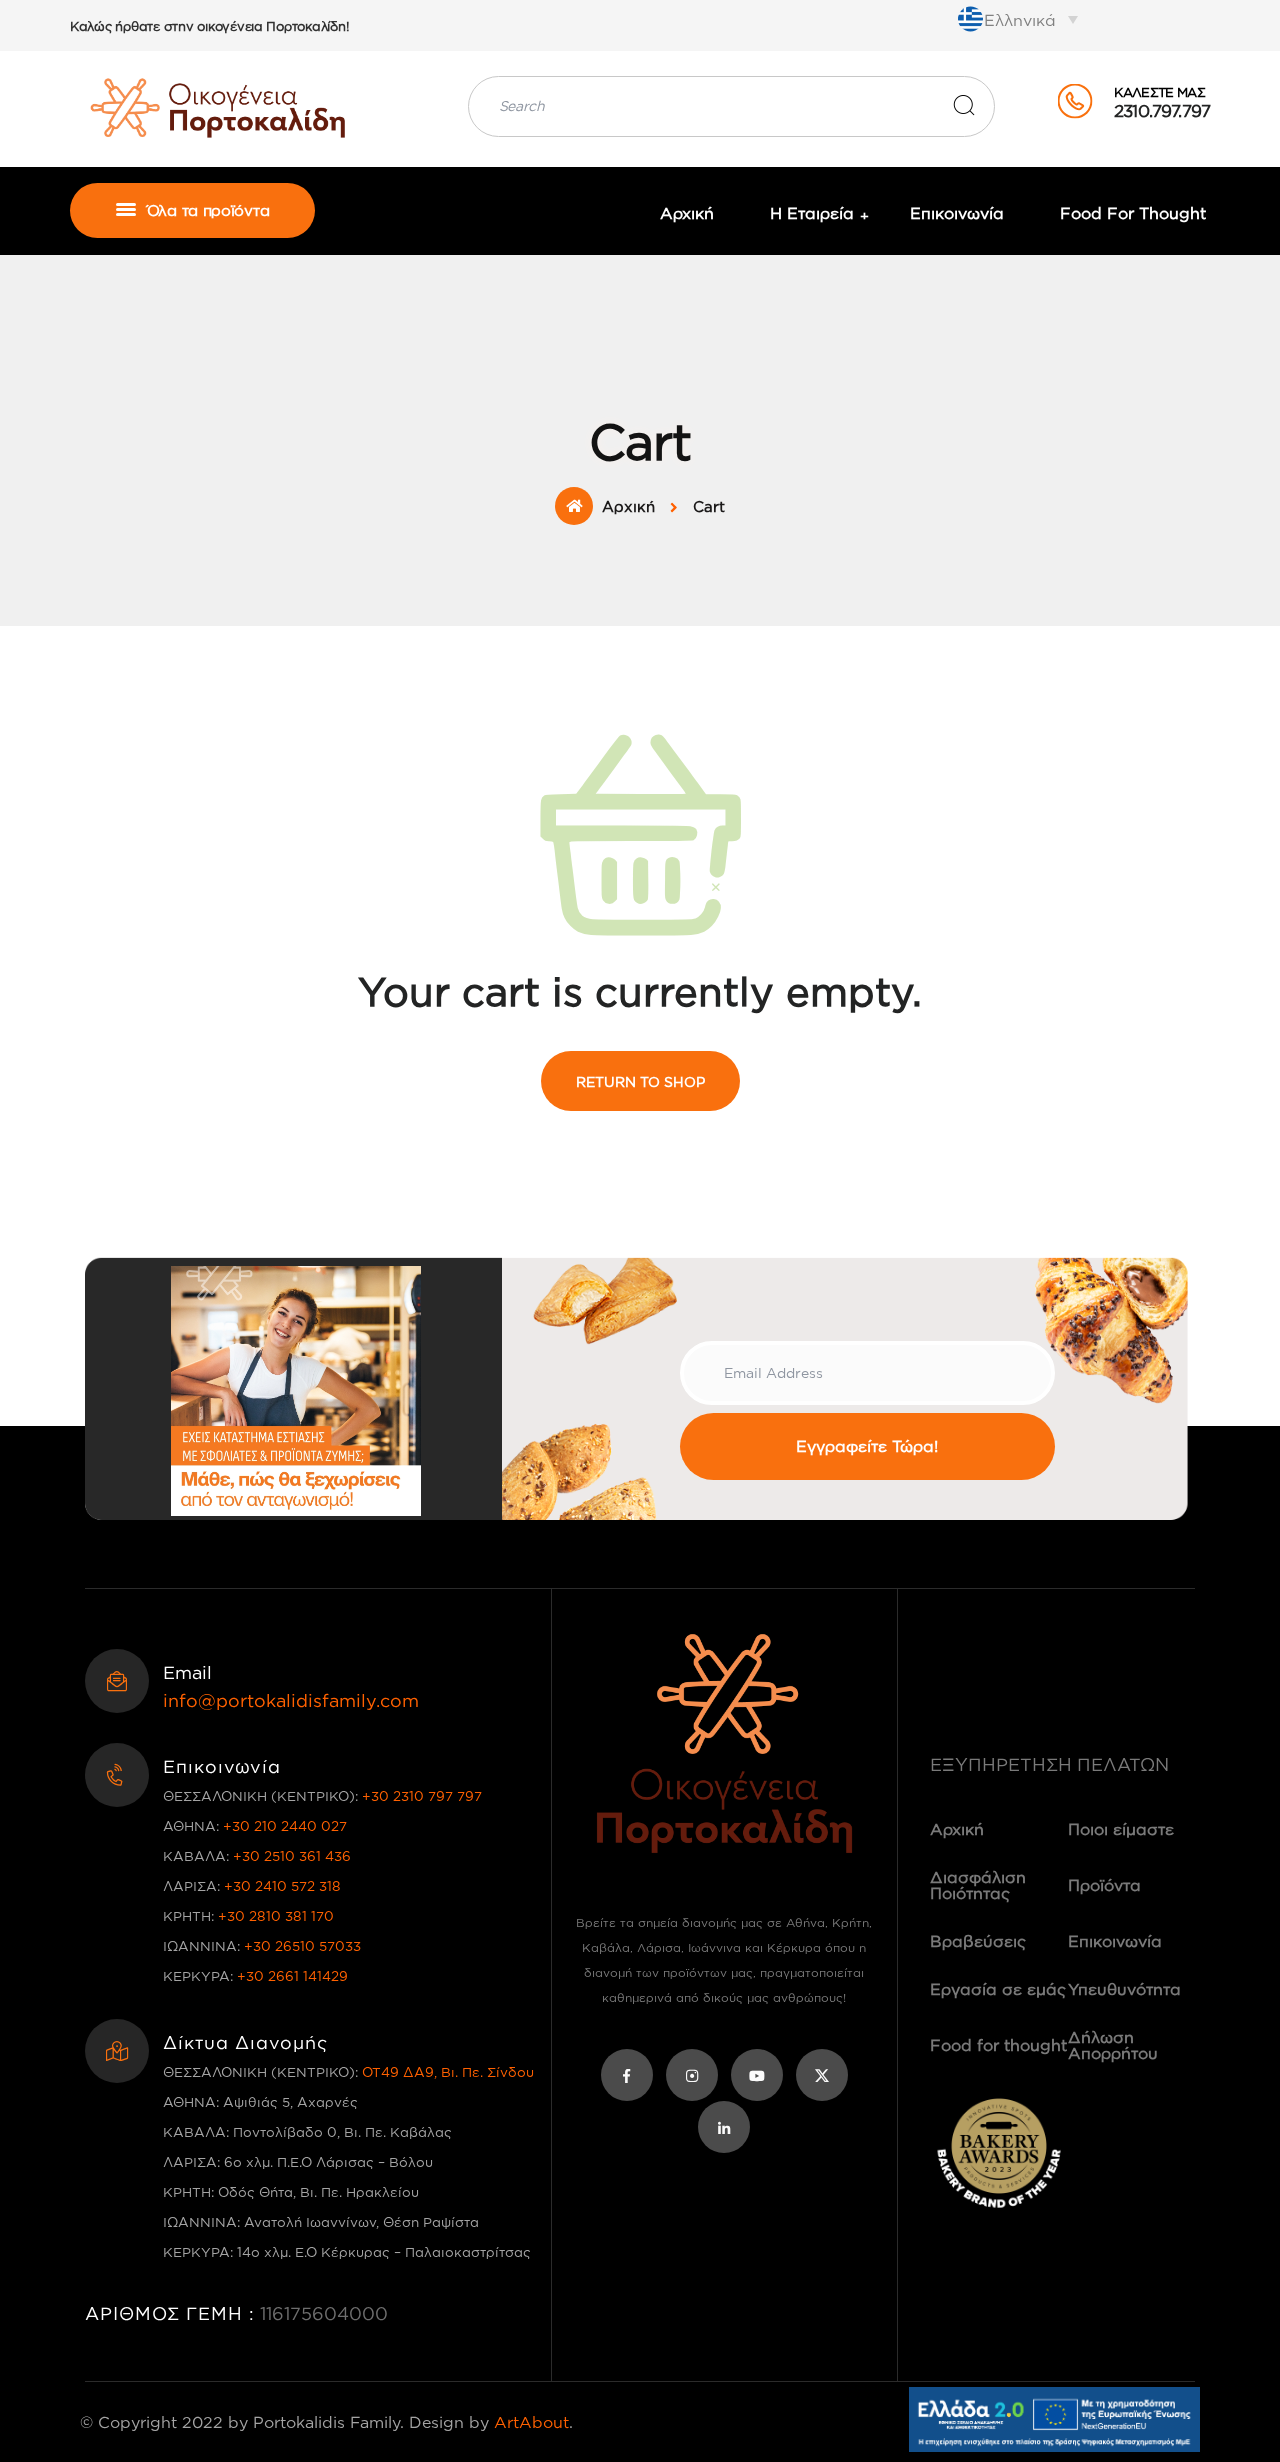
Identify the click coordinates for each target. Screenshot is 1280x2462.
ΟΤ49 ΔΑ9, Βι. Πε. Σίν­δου (448, 2071)
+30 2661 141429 (292, 1975)
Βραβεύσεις (978, 1941)
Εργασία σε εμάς (998, 1989)
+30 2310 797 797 (422, 1795)
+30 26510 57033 (302, 1945)
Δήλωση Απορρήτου (1113, 2045)
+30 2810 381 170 (276, 1915)
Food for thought (1133, 213)
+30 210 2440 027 (285, 1825)
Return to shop (640, 1081)
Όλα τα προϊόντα (205, 210)
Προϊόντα (1104, 1885)
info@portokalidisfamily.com (291, 1700)
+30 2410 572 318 (282, 1885)
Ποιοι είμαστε (1121, 1829)
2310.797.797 (1162, 110)
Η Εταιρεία (812, 213)
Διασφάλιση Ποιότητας (978, 1885)
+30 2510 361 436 (292, 1855)
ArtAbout (531, 2422)
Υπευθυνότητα (1124, 1989)
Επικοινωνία (957, 213)
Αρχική (687, 213)
